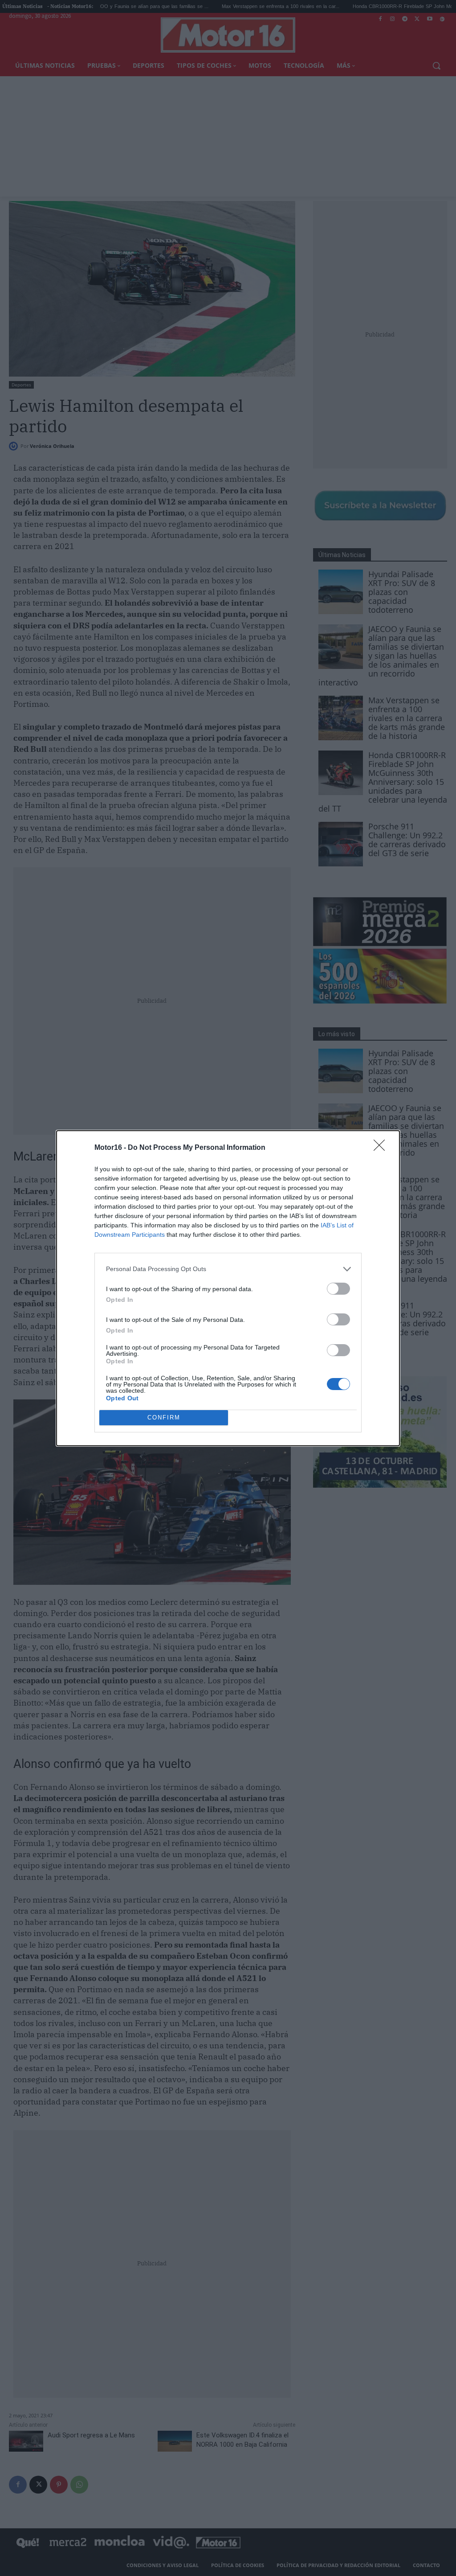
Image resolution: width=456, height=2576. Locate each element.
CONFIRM (164, 1417)
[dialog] (228, 1288)
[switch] (338, 1289)
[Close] (382, 1148)
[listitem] (228, 1269)
